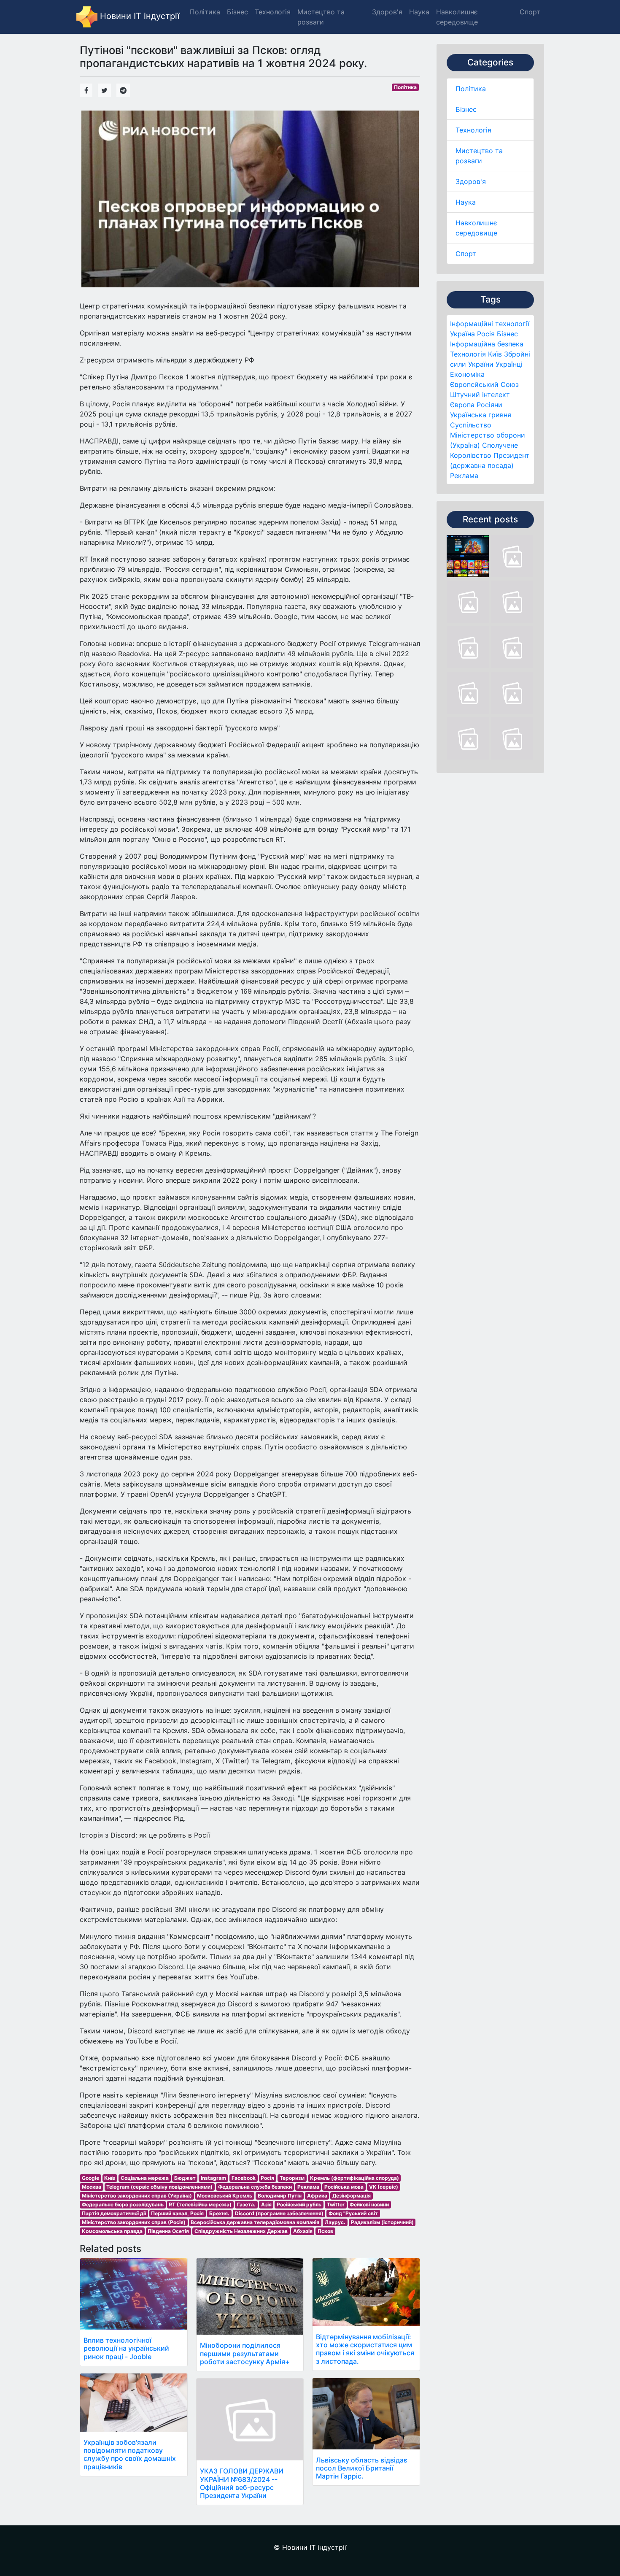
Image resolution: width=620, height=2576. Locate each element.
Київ (495, 354)
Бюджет (185, 2178)
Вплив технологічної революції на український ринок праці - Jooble (126, 2348)
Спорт (466, 254)
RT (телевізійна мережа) (200, 2204)
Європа (462, 405)
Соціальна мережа (145, 2178)
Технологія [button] (273, 12)
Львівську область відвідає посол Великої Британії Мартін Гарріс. (362, 2468)
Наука (466, 202)
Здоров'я (471, 181)
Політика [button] (205, 12)
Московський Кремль (225, 2196)
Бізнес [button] (237, 12)
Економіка (467, 374)
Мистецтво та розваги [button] (321, 17)
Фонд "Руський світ (353, 2213)
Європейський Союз (484, 384)
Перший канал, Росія (177, 2213)
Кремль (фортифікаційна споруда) (354, 2178)
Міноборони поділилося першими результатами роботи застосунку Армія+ (245, 2353)
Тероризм (292, 2178)
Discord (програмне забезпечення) (279, 2213)
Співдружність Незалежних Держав (241, 2231)
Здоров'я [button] (387, 12)
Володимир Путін (280, 2196)
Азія (266, 2204)
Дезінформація (352, 2196)
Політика (471, 89)
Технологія (473, 130)
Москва (92, 2187)
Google (90, 2178)
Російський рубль (299, 2204)
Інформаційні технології (490, 324)
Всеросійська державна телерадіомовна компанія (255, 2222)
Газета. (246, 2204)
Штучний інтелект (480, 395)
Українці (509, 364)
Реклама (464, 476)
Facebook (244, 2178)
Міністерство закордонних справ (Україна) (137, 2196)
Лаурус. (335, 2222)
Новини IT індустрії (139, 16)
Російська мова (344, 2187)
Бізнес (466, 109)
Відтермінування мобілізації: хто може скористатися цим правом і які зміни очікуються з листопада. (365, 2349)
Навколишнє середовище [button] (457, 17)
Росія (486, 334)
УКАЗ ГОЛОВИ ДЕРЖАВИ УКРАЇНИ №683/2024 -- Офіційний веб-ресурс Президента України (242, 2483)
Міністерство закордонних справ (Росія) (134, 2222)
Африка (317, 2196)
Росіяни (489, 405)
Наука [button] (419, 12)
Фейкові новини (369, 2204)
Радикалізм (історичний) (382, 2222)
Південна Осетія (168, 2231)
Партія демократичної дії (114, 2213)
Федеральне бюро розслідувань (123, 2204)
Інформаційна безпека (487, 344)
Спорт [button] (530, 12)
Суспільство (471, 425)
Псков (325, 2231)
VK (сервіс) (384, 2187)
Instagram (213, 2178)
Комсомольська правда (112, 2231)
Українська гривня (481, 415)
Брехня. (219, 2213)
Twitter (336, 2204)
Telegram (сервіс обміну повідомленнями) (159, 2187)
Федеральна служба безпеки (255, 2187)
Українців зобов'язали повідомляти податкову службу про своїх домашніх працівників (130, 2454)
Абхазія (303, 2231)
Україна (462, 334)
